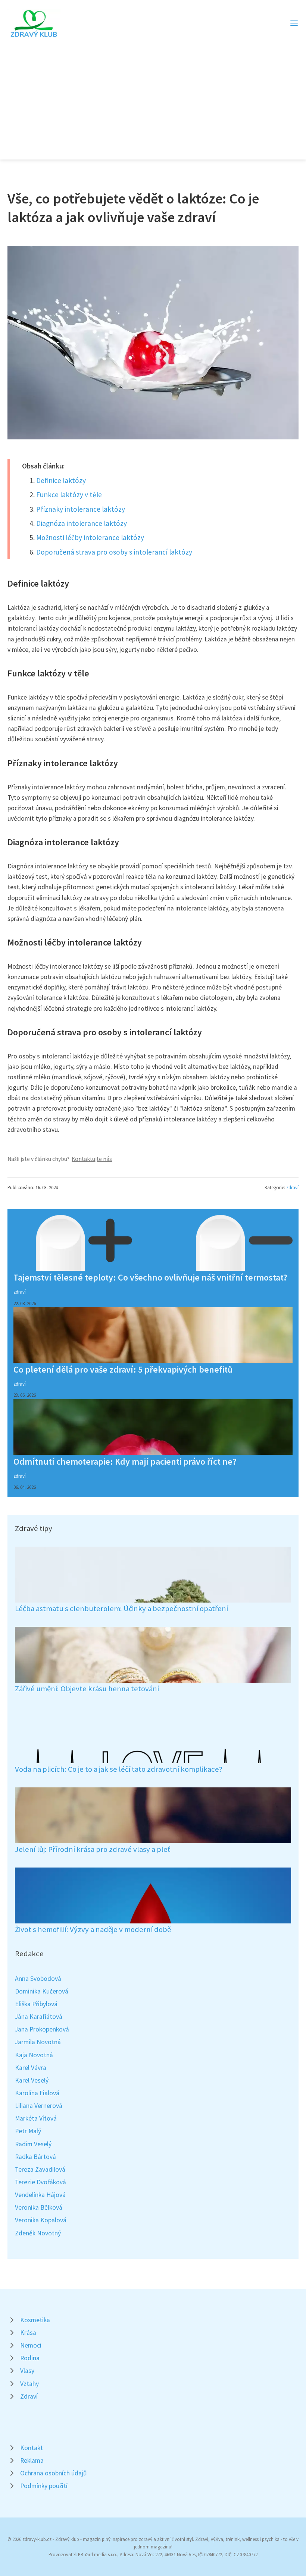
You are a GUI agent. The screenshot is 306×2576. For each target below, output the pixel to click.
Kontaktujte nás (92, 1159)
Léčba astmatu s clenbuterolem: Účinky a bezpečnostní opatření (121, 1609)
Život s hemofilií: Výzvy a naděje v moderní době (93, 1929)
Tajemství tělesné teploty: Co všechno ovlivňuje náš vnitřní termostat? (150, 1277)
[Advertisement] (153, 95)
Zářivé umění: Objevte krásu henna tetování (87, 1689)
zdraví (292, 1187)
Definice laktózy (61, 480)
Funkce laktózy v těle (69, 495)
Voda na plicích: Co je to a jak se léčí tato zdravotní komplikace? (119, 1769)
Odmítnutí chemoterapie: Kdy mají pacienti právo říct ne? (125, 1461)
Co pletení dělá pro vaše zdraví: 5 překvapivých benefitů (123, 1369)
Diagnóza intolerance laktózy (82, 523)
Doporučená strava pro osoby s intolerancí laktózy (114, 552)
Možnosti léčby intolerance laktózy (90, 537)
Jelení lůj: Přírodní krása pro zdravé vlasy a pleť (93, 1849)
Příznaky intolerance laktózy (81, 509)
